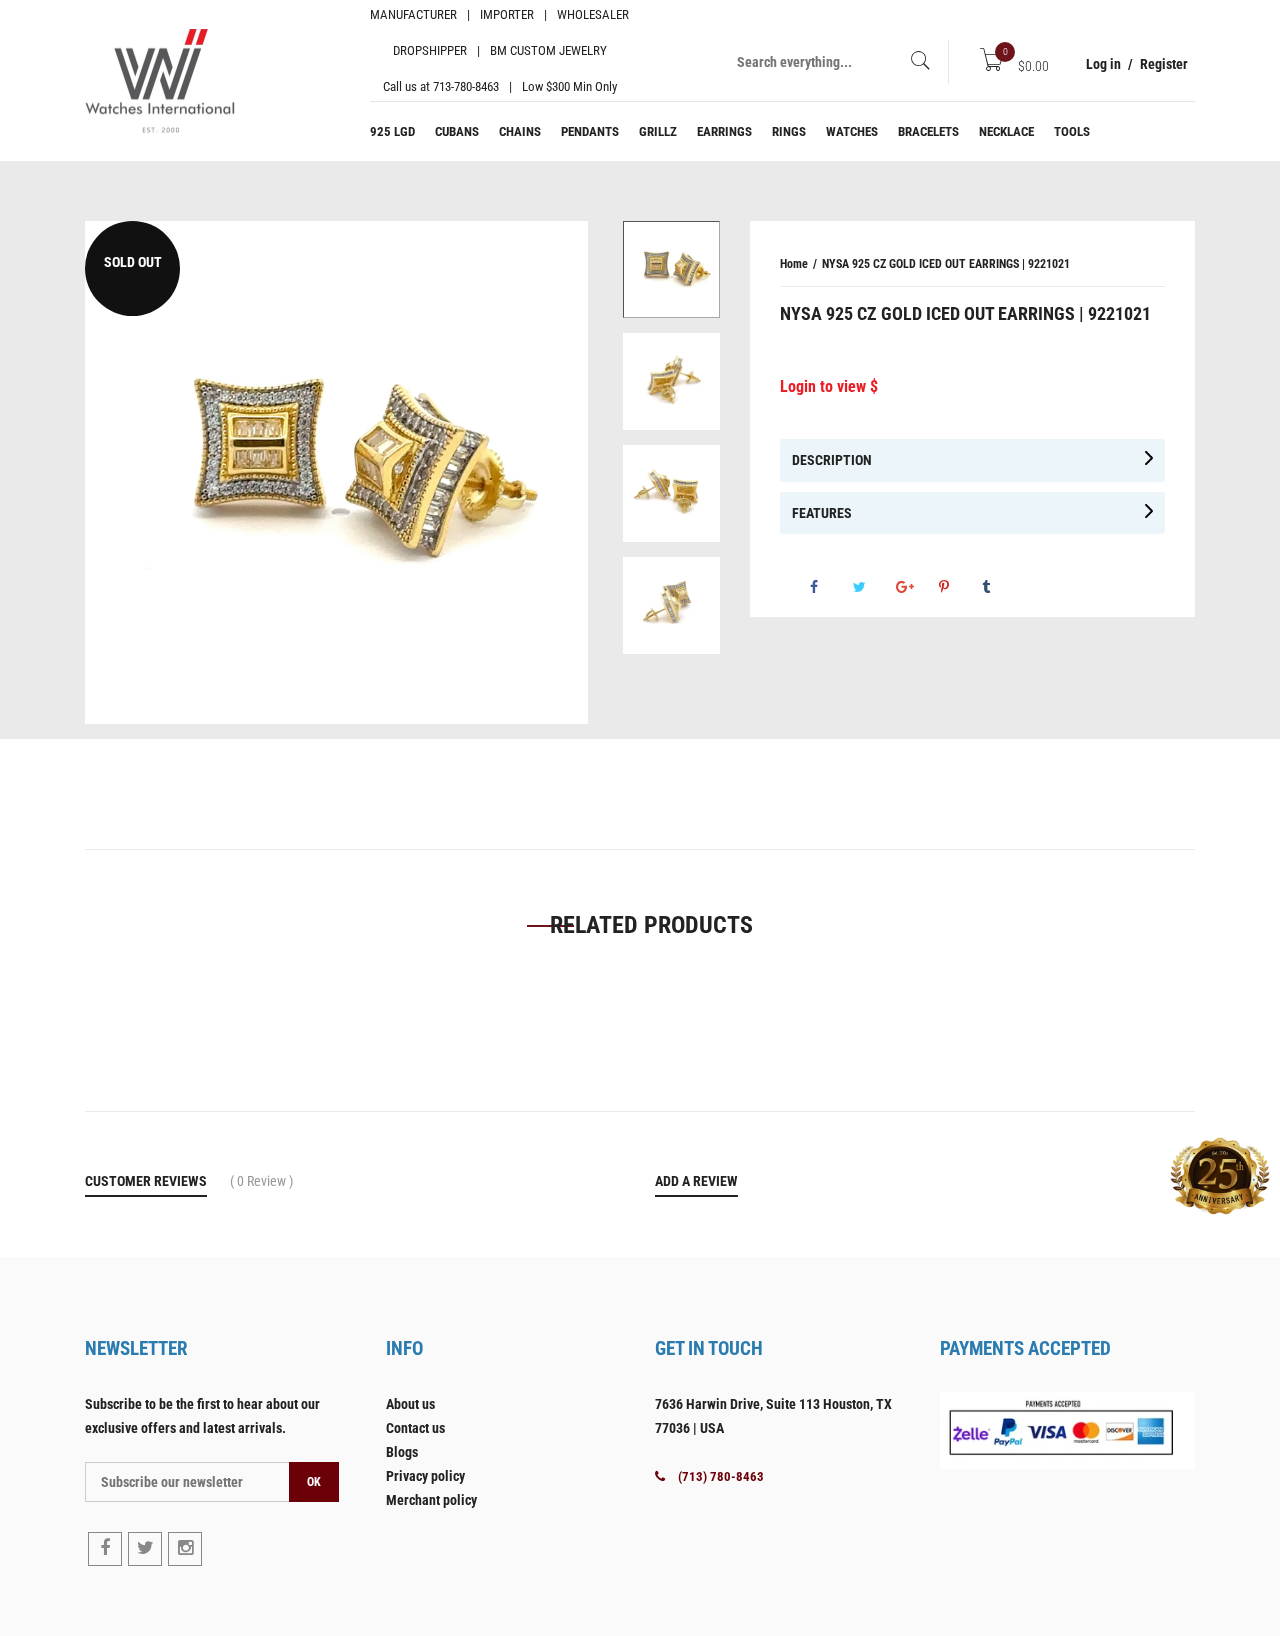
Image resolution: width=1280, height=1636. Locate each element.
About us (410, 1404)
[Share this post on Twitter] (1012, 595)
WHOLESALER (593, 14)
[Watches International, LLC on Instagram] (185, 1549)
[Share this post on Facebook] (969, 595)
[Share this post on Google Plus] (1055, 595)
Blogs (402, 1452)
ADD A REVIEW (696, 1181)
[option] (671, 277)
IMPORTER (507, 14)
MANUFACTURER (413, 14)
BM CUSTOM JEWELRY (548, 50)
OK (314, 1482)
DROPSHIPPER (430, 50)
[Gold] (671, 269)
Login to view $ (829, 386)
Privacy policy (425, 1476)
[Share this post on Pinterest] (1098, 595)
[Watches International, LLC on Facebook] (105, 1549)
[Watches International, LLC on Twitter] (145, 1549)
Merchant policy (431, 1500)
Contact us (415, 1428)
